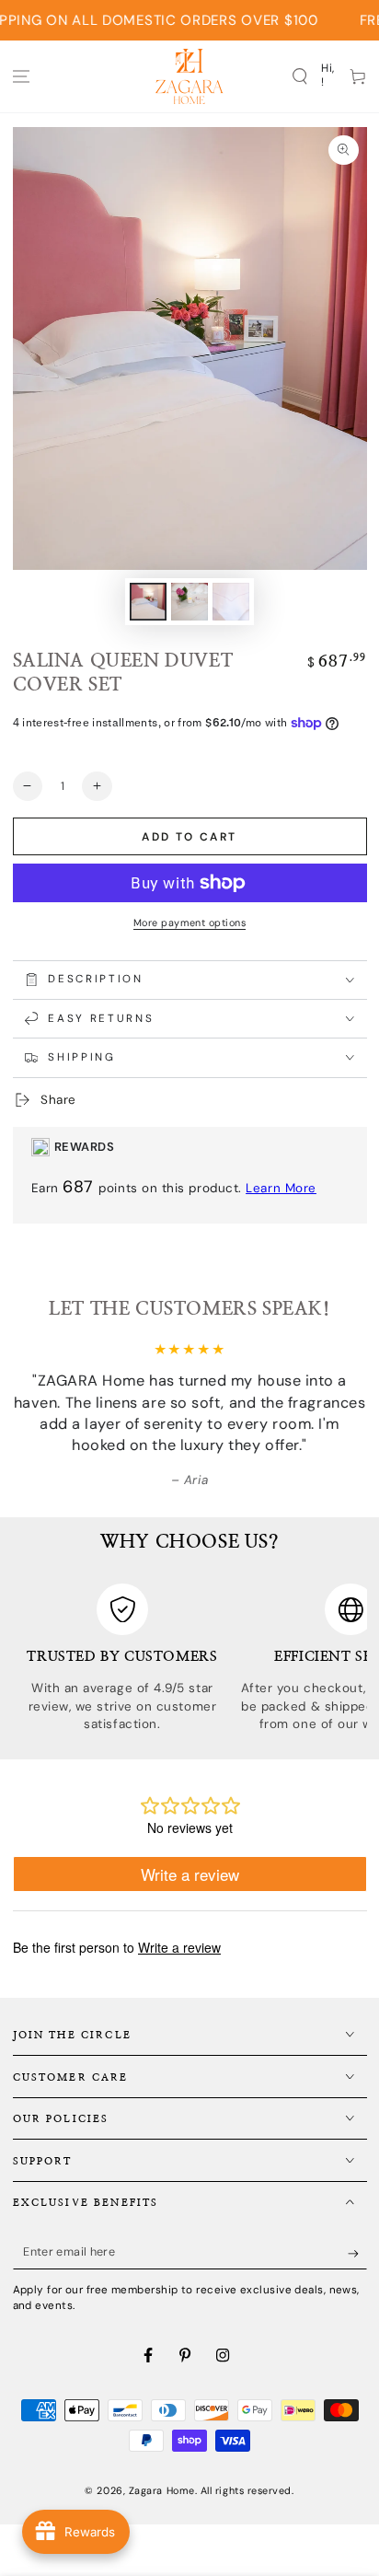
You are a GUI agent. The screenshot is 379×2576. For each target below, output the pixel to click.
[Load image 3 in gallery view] (231, 602)
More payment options (189, 922)
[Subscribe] (357, 2254)
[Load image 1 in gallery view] (148, 602)
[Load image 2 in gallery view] (189, 602)
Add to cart (189, 837)
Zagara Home (162, 2490)
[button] (299, 76)
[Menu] (22, 76)
